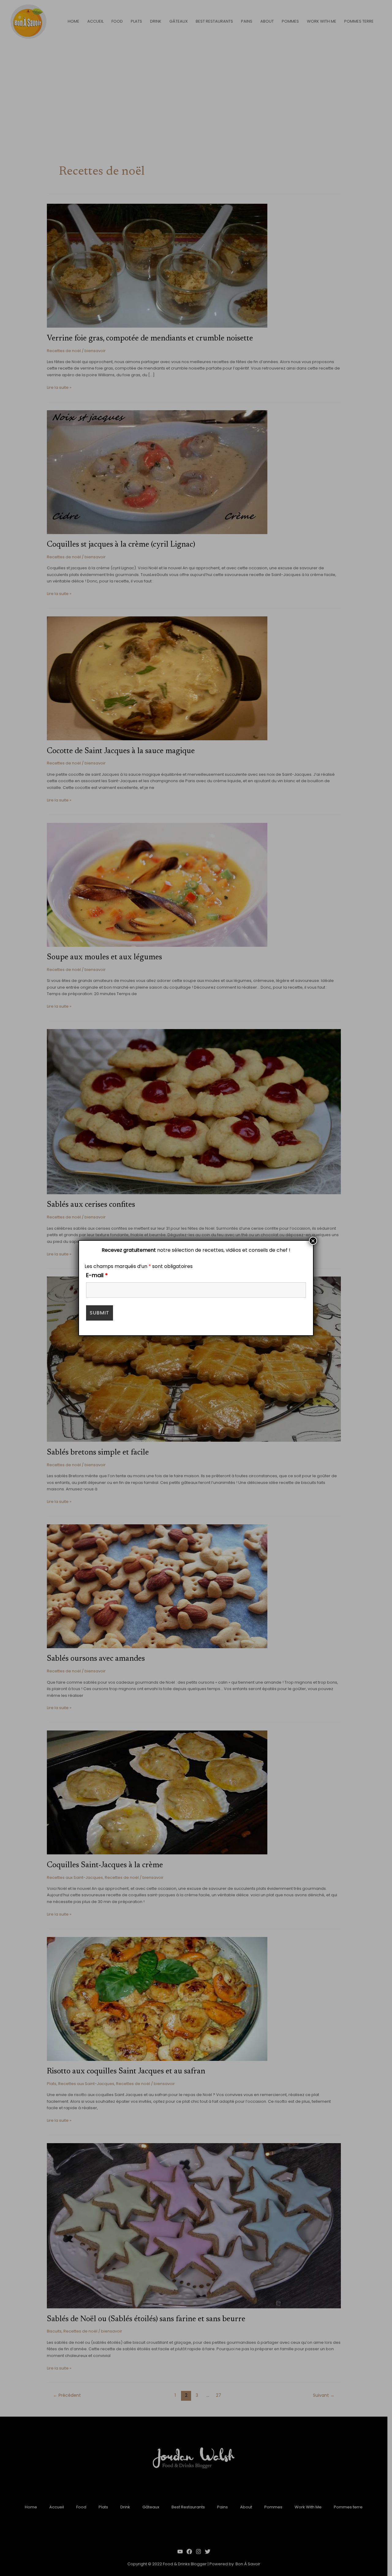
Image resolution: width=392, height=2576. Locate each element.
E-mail (97, 1275)
